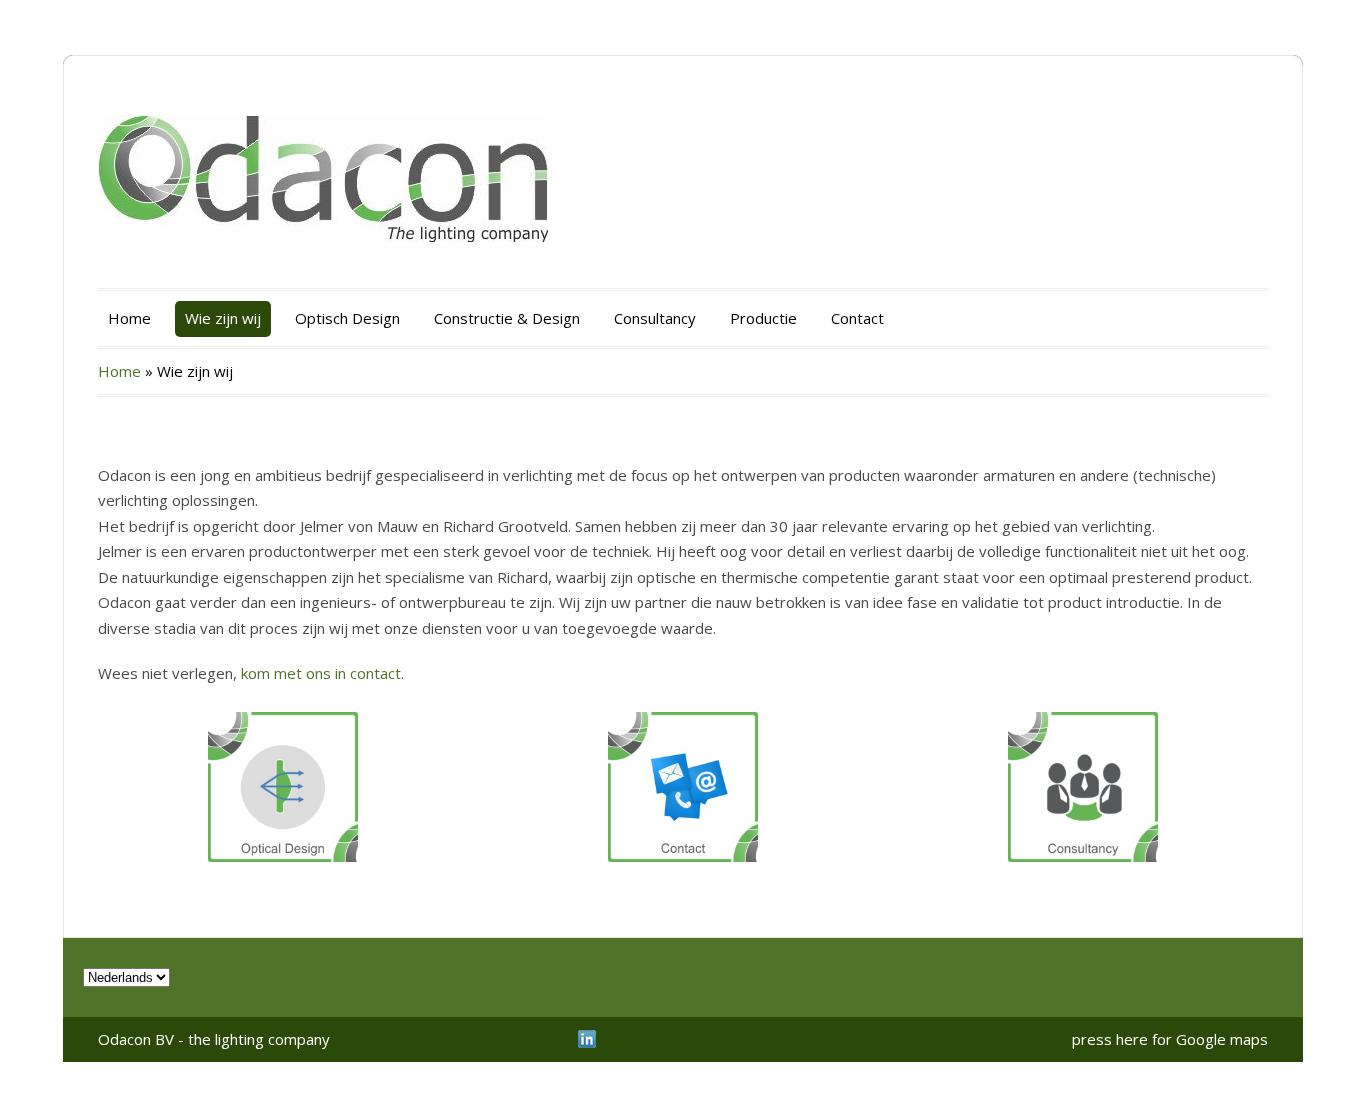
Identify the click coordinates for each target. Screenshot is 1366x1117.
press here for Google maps (1170, 1039)
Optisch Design (347, 318)
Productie (763, 318)
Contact (857, 318)
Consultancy (655, 318)
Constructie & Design (507, 318)
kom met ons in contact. (322, 673)
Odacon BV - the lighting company (214, 1039)
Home (129, 318)
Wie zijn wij (223, 318)
